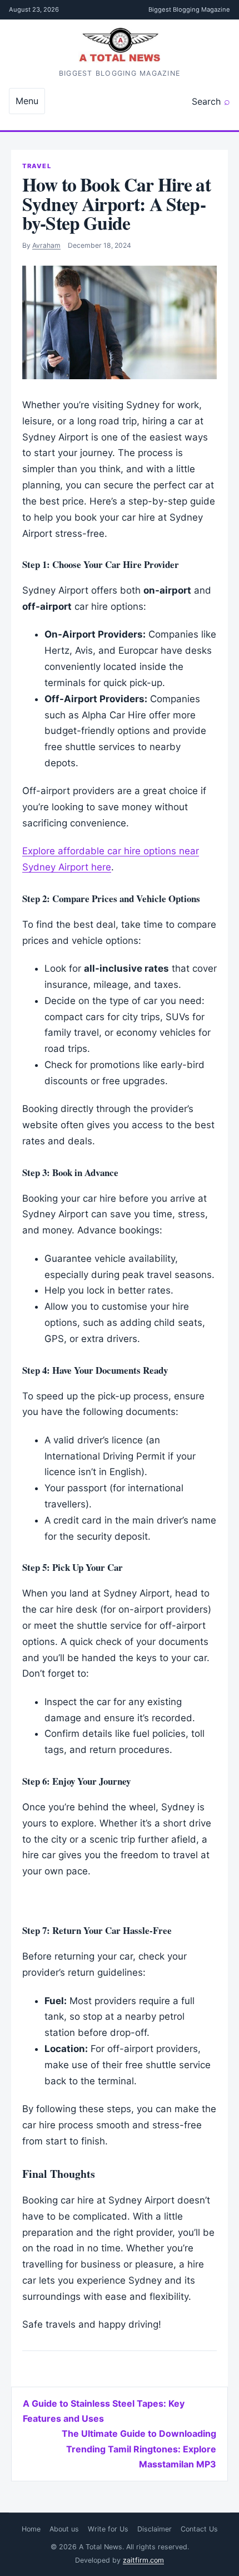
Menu (27, 101)
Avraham (46, 245)
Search (206, 101)
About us (64, 2529)
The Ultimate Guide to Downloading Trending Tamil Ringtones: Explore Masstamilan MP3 (139, 2448)
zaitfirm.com (143, 2560)
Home (31, 2529)
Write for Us (108, 2529)
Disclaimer (155, 2529)
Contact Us (199, 2529)
